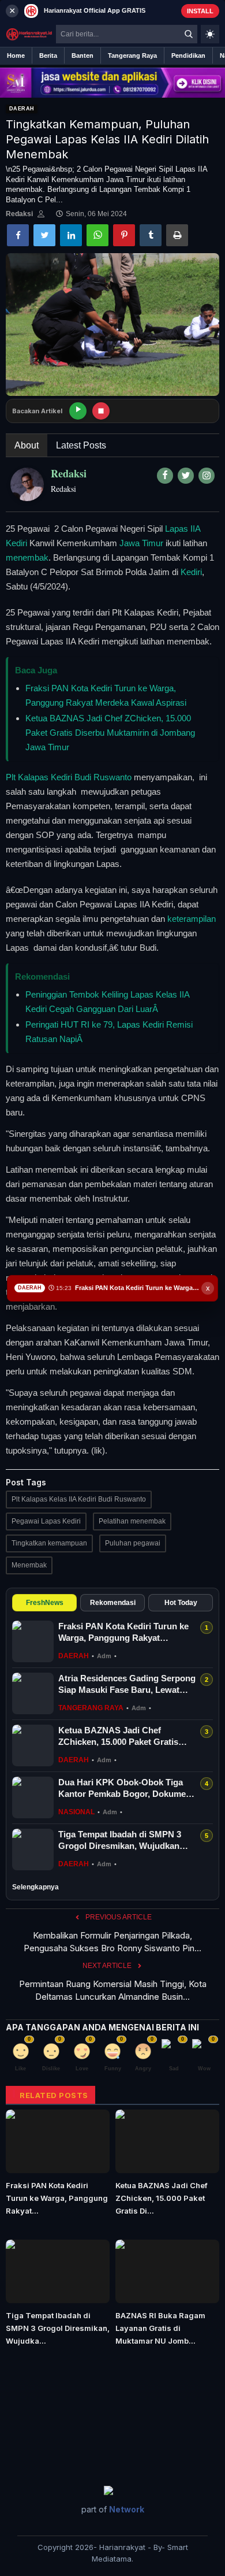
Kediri (191, 572)
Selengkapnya (35, 1887)
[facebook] (165, 476)
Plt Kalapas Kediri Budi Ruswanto (69, 777)
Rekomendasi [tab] (113, 1603)
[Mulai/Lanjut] (78, 411)
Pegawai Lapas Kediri (46, 1521)
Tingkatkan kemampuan (49, 1543)
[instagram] (207, 476)
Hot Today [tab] (181, 1603)
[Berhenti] (101, 411)
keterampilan (192, 919)
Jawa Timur (141, 543)
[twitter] (186, 476)
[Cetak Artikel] (177, 235)
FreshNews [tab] (45, 1603)
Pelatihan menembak (132, 1521)
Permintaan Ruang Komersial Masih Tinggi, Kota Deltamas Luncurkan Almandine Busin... (113, 1990)
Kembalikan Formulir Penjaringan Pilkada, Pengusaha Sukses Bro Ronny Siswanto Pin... (112, 1942)
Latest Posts (81, 445)
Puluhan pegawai (133, 1543)
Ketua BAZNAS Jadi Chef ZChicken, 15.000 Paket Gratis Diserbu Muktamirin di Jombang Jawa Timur (110, 733)
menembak (27, 557)
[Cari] (189, 34)
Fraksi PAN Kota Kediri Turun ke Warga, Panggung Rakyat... (57, 2198)
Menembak (29, 1565)
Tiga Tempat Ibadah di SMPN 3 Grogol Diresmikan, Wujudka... (58, 2328)
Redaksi (19, 214)
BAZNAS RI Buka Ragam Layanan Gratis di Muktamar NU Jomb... (160, 2328)
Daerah (22, 109)
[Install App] (112, 11)
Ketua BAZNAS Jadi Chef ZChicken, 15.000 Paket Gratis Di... (162, 2198)
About (27, 445)
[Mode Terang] (210, 34)
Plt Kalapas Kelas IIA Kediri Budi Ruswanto (79, 1499)
